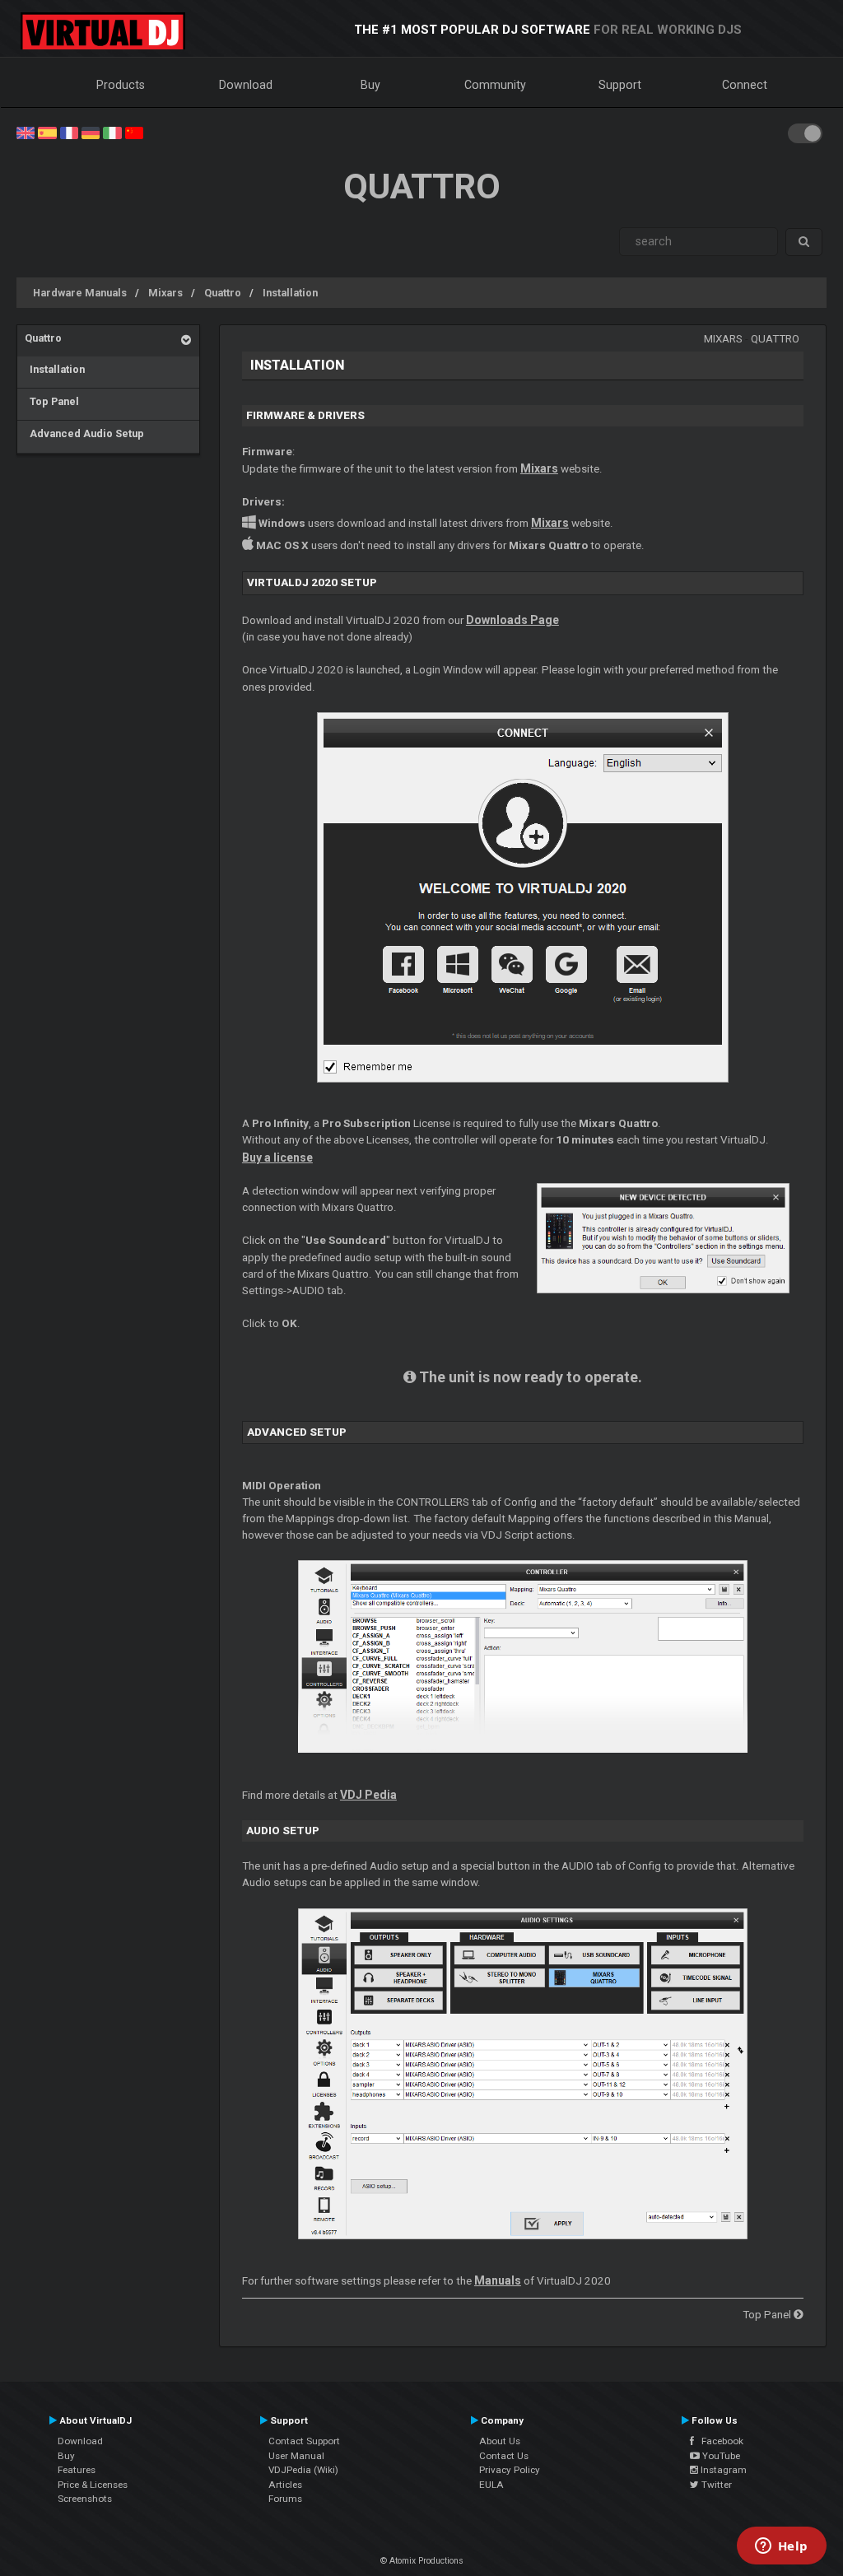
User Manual (296, 2456)
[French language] (69, 132)
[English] (26, 132)
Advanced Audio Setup (84, 433)
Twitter (715, 2485)
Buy (370, 85)
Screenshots (85, 2499)
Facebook (719, 2441)
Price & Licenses (93, 2485)
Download (246, 85)
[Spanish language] (47, 132)
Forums (285, 2499)
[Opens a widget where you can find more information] (781, 2547)
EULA (491, 2485)
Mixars (165, 293)
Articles (285, 2485)
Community (495, 85)
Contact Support (304, 2441)
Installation (290, 293)
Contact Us (504, 2456)
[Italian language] (112, 132)
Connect (745, 85)
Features (77, 2470)
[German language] (91, 132)
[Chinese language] (134, 132)
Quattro (223, 293)
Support (620, 85)
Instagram (722, 2470)
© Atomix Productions (422, 2561)
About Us (500, 2441)
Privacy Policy (510, 2470)
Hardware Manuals (80, 293)
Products (121, 85)
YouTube (720, 2456)
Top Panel (52, 401)
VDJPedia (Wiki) (303, 2470)
